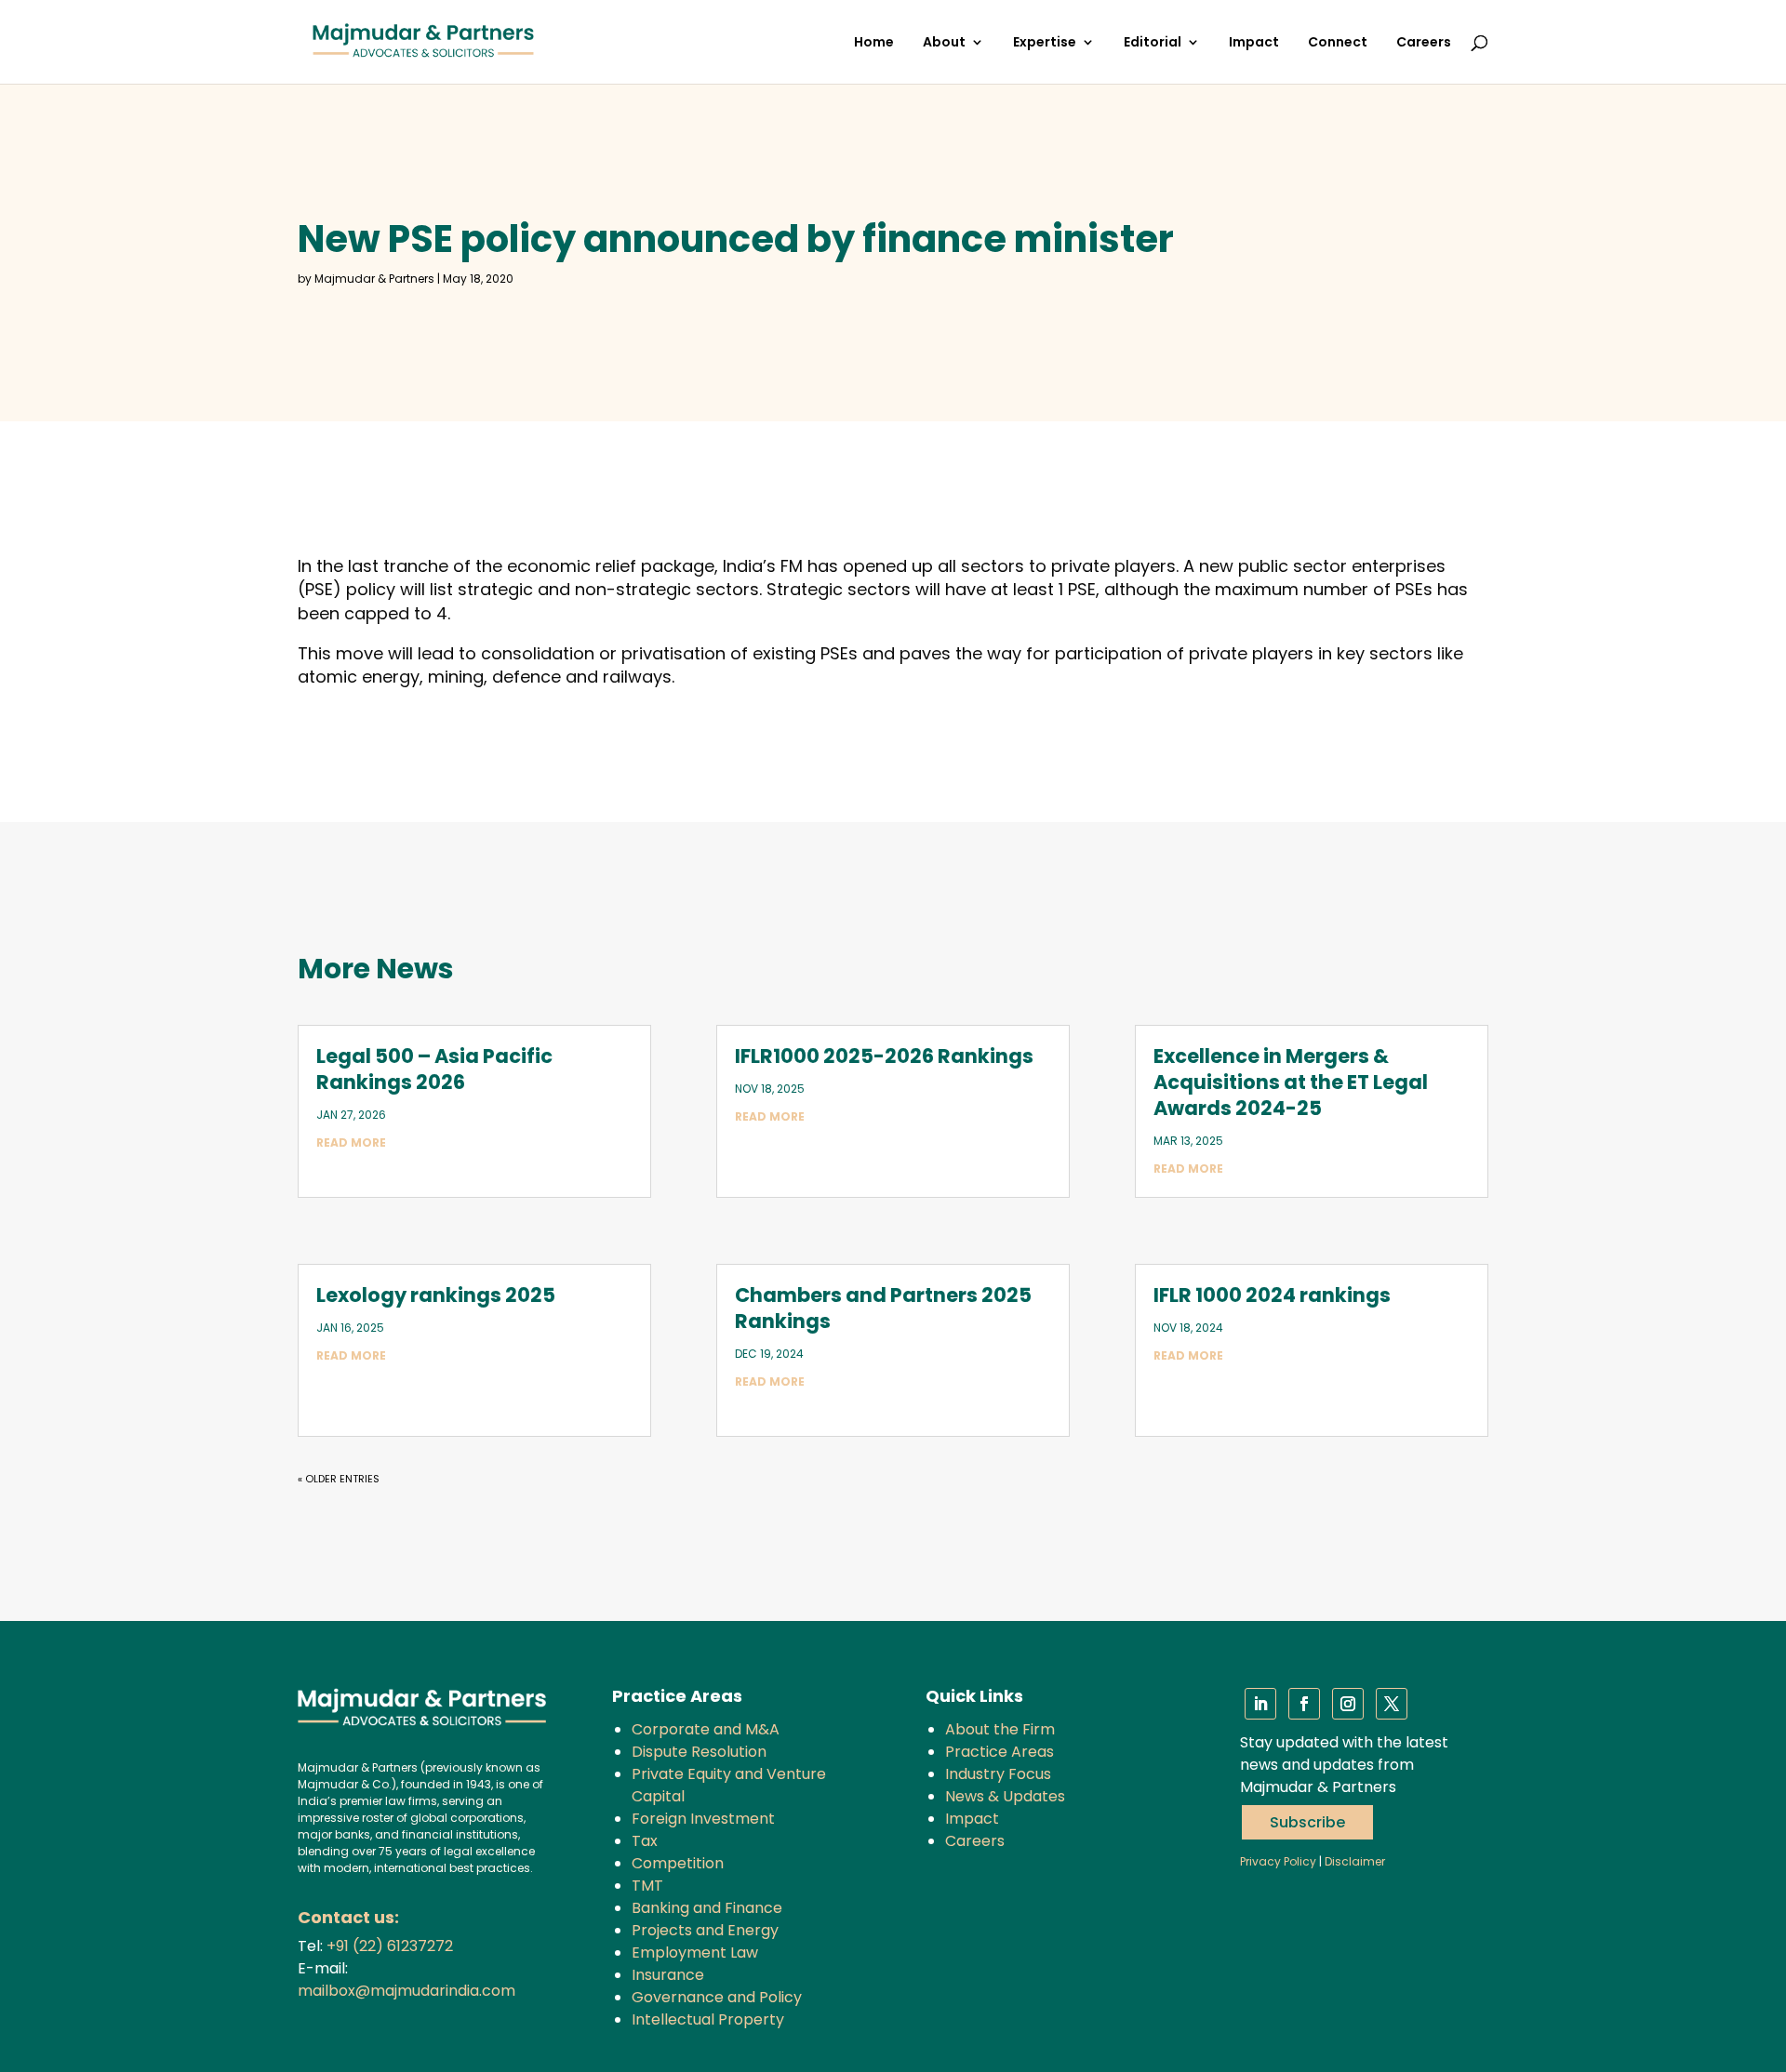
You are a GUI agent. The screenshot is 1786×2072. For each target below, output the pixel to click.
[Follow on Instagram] (1348, 1704)
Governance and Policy (717, 1997)
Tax (645, 1841)
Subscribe (1307, 1822)
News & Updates (1005, 1796)
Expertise (1045, 43)
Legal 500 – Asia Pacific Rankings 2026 (434, 1069)
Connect (1338, 43)
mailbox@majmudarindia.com (407, 1991)
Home (874, 43)
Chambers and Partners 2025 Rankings (883, 1308)
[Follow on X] (1392, 1704)
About (944, 43)
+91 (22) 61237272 (390, 1946)
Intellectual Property (708, 2019)
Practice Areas (1000, 1752)
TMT (647, 1886)
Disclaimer (1355, 1861)
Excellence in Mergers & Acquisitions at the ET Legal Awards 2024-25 (1291, 1082)
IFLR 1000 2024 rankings (1272, 1295)
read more (351, 1142)
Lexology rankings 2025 (436, 1295)
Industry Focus (998, 1774)
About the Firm (1000, 1729)
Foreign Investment (703, 1819)
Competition (678, 1863)
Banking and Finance (707, 1908)
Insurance (668, 1975)
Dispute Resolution (699, 1752)
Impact (1254, 43)
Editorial (1153, 43)
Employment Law (695, 1952)
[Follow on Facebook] (1304, 1704)
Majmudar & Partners (374, 279)
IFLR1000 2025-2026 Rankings (884, 1056)
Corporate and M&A (706, 1729)
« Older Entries (339, 1479)
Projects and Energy (705, 1930)
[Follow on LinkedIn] (1260, 1704)
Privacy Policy (1278, 1861)
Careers (1424, 43)
